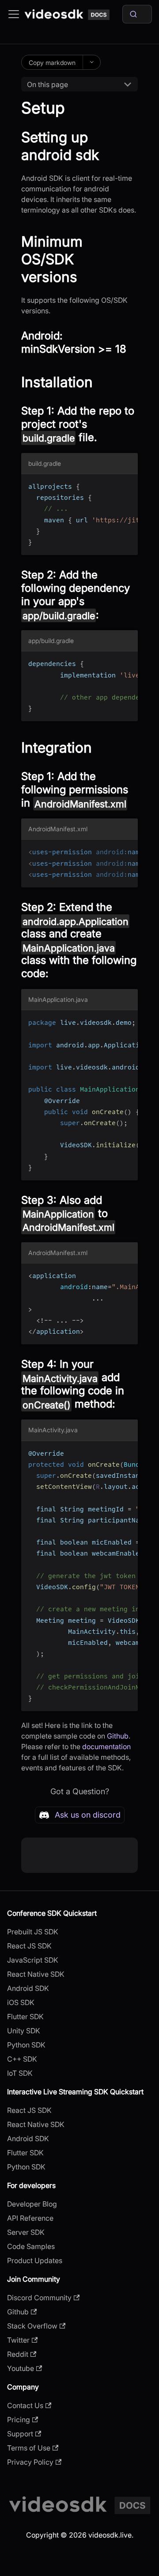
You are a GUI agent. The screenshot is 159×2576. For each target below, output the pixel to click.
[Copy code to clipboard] (127, 485)
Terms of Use (29, 2448)
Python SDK (26, 2045)
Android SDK (28, 1988)
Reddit (18, 2354)
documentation (106, 1747)
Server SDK (26, 2232)
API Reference (30, 2218)
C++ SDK (22, 2059)
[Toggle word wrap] (111, 485)
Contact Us (25, 2405)
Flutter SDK (25, 2017)
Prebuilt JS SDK (33, 1932)
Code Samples (31, 2246)
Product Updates (35, 2260)
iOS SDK (21, 2002)
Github (118, 1736)
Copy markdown (52, 63)
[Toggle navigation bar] (14, 14)
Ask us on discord (88, 1815)
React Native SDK (36, 1974)
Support (20, 2434)
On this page (47, 84)
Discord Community (39, 2298)
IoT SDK (20, 2073)
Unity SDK (24, 2031)
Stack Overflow (32, 2326)
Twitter (18, 2340)
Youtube (21, 2368)
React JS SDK (29, 1946)
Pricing (19, 2420)
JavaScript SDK (33, 1960)
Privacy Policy (30, 2462)
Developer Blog (32, 2204)
